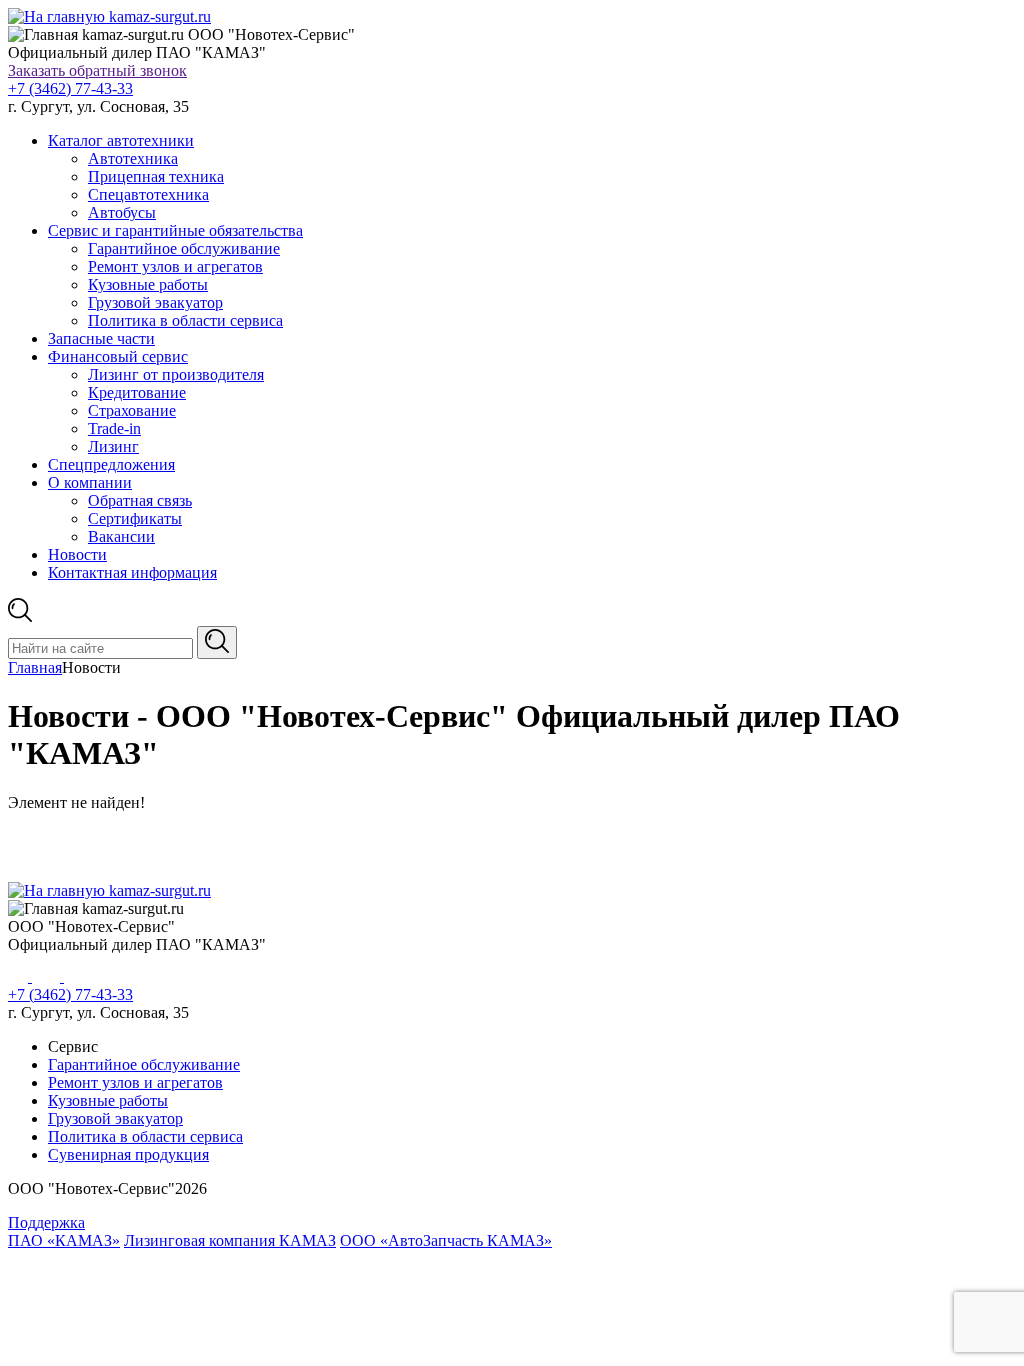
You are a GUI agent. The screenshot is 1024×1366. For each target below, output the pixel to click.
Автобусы (122, 212)
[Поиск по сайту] (217, 642)
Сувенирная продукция (128, 1154)
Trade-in (114, 428)
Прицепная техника (156, 176)
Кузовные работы (148, 284)
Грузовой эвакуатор (155, 302)
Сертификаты (135, 518)
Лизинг (113, 446)
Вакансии (121, 536)
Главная (35, 667)
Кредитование (137, 392)
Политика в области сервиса (185, 320)
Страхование (132, 410)
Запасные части (101, 338)
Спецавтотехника (148, 194)
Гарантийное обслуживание (184, 248)
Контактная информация (132, 572)
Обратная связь (140, 500)
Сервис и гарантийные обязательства (175, 230)
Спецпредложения (111, 464)
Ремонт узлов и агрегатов (175, 266)
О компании (90, 482)
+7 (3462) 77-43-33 (70, 88)
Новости (77, 554)
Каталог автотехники (121, 140)
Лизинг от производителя (176, 374)
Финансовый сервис (118, 356)
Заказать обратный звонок (97, 70)
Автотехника (133, 158)
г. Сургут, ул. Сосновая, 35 (98, 106)
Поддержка (46, 1222)
